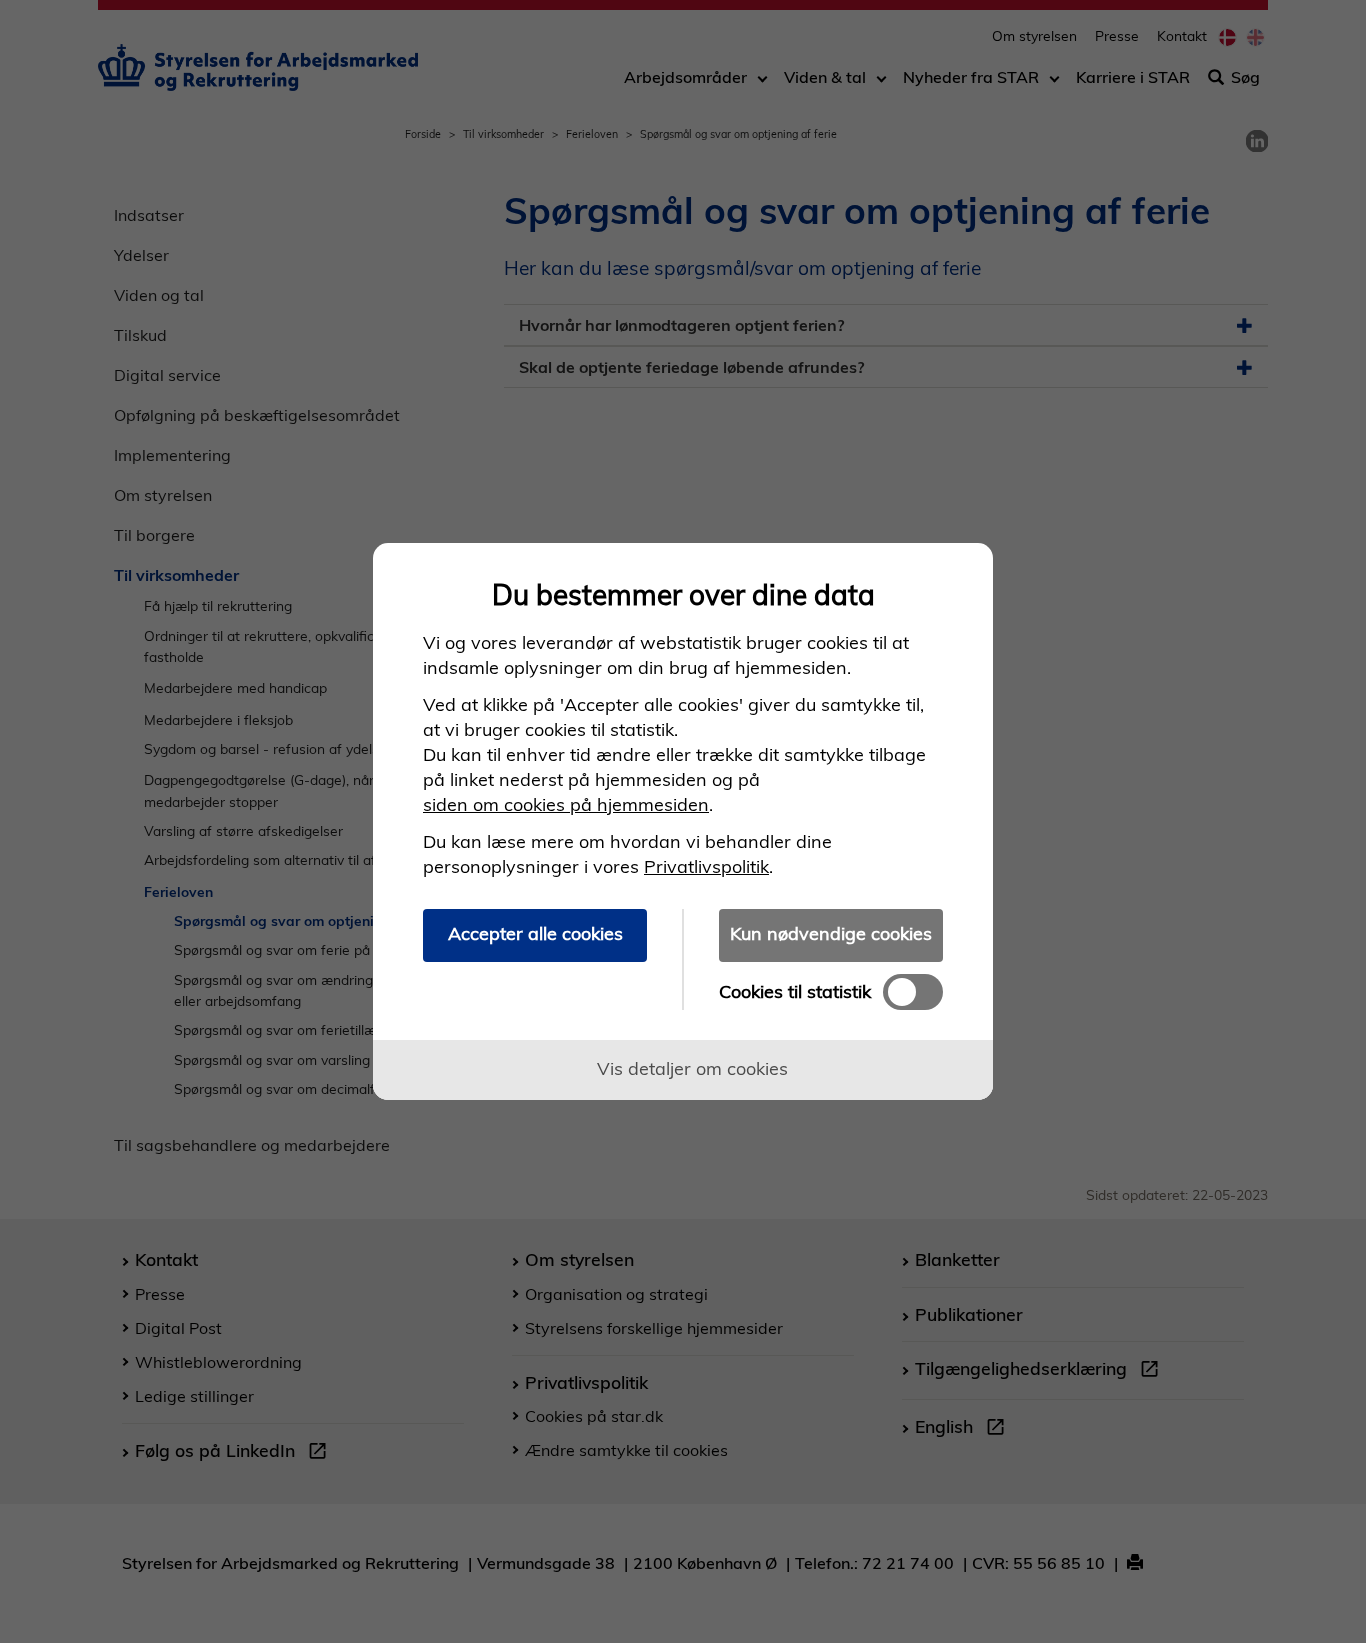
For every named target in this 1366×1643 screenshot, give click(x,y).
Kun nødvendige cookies (831, 933)
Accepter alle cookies (535, 933)
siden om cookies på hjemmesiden (566, 804)
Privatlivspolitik (706, 866)
